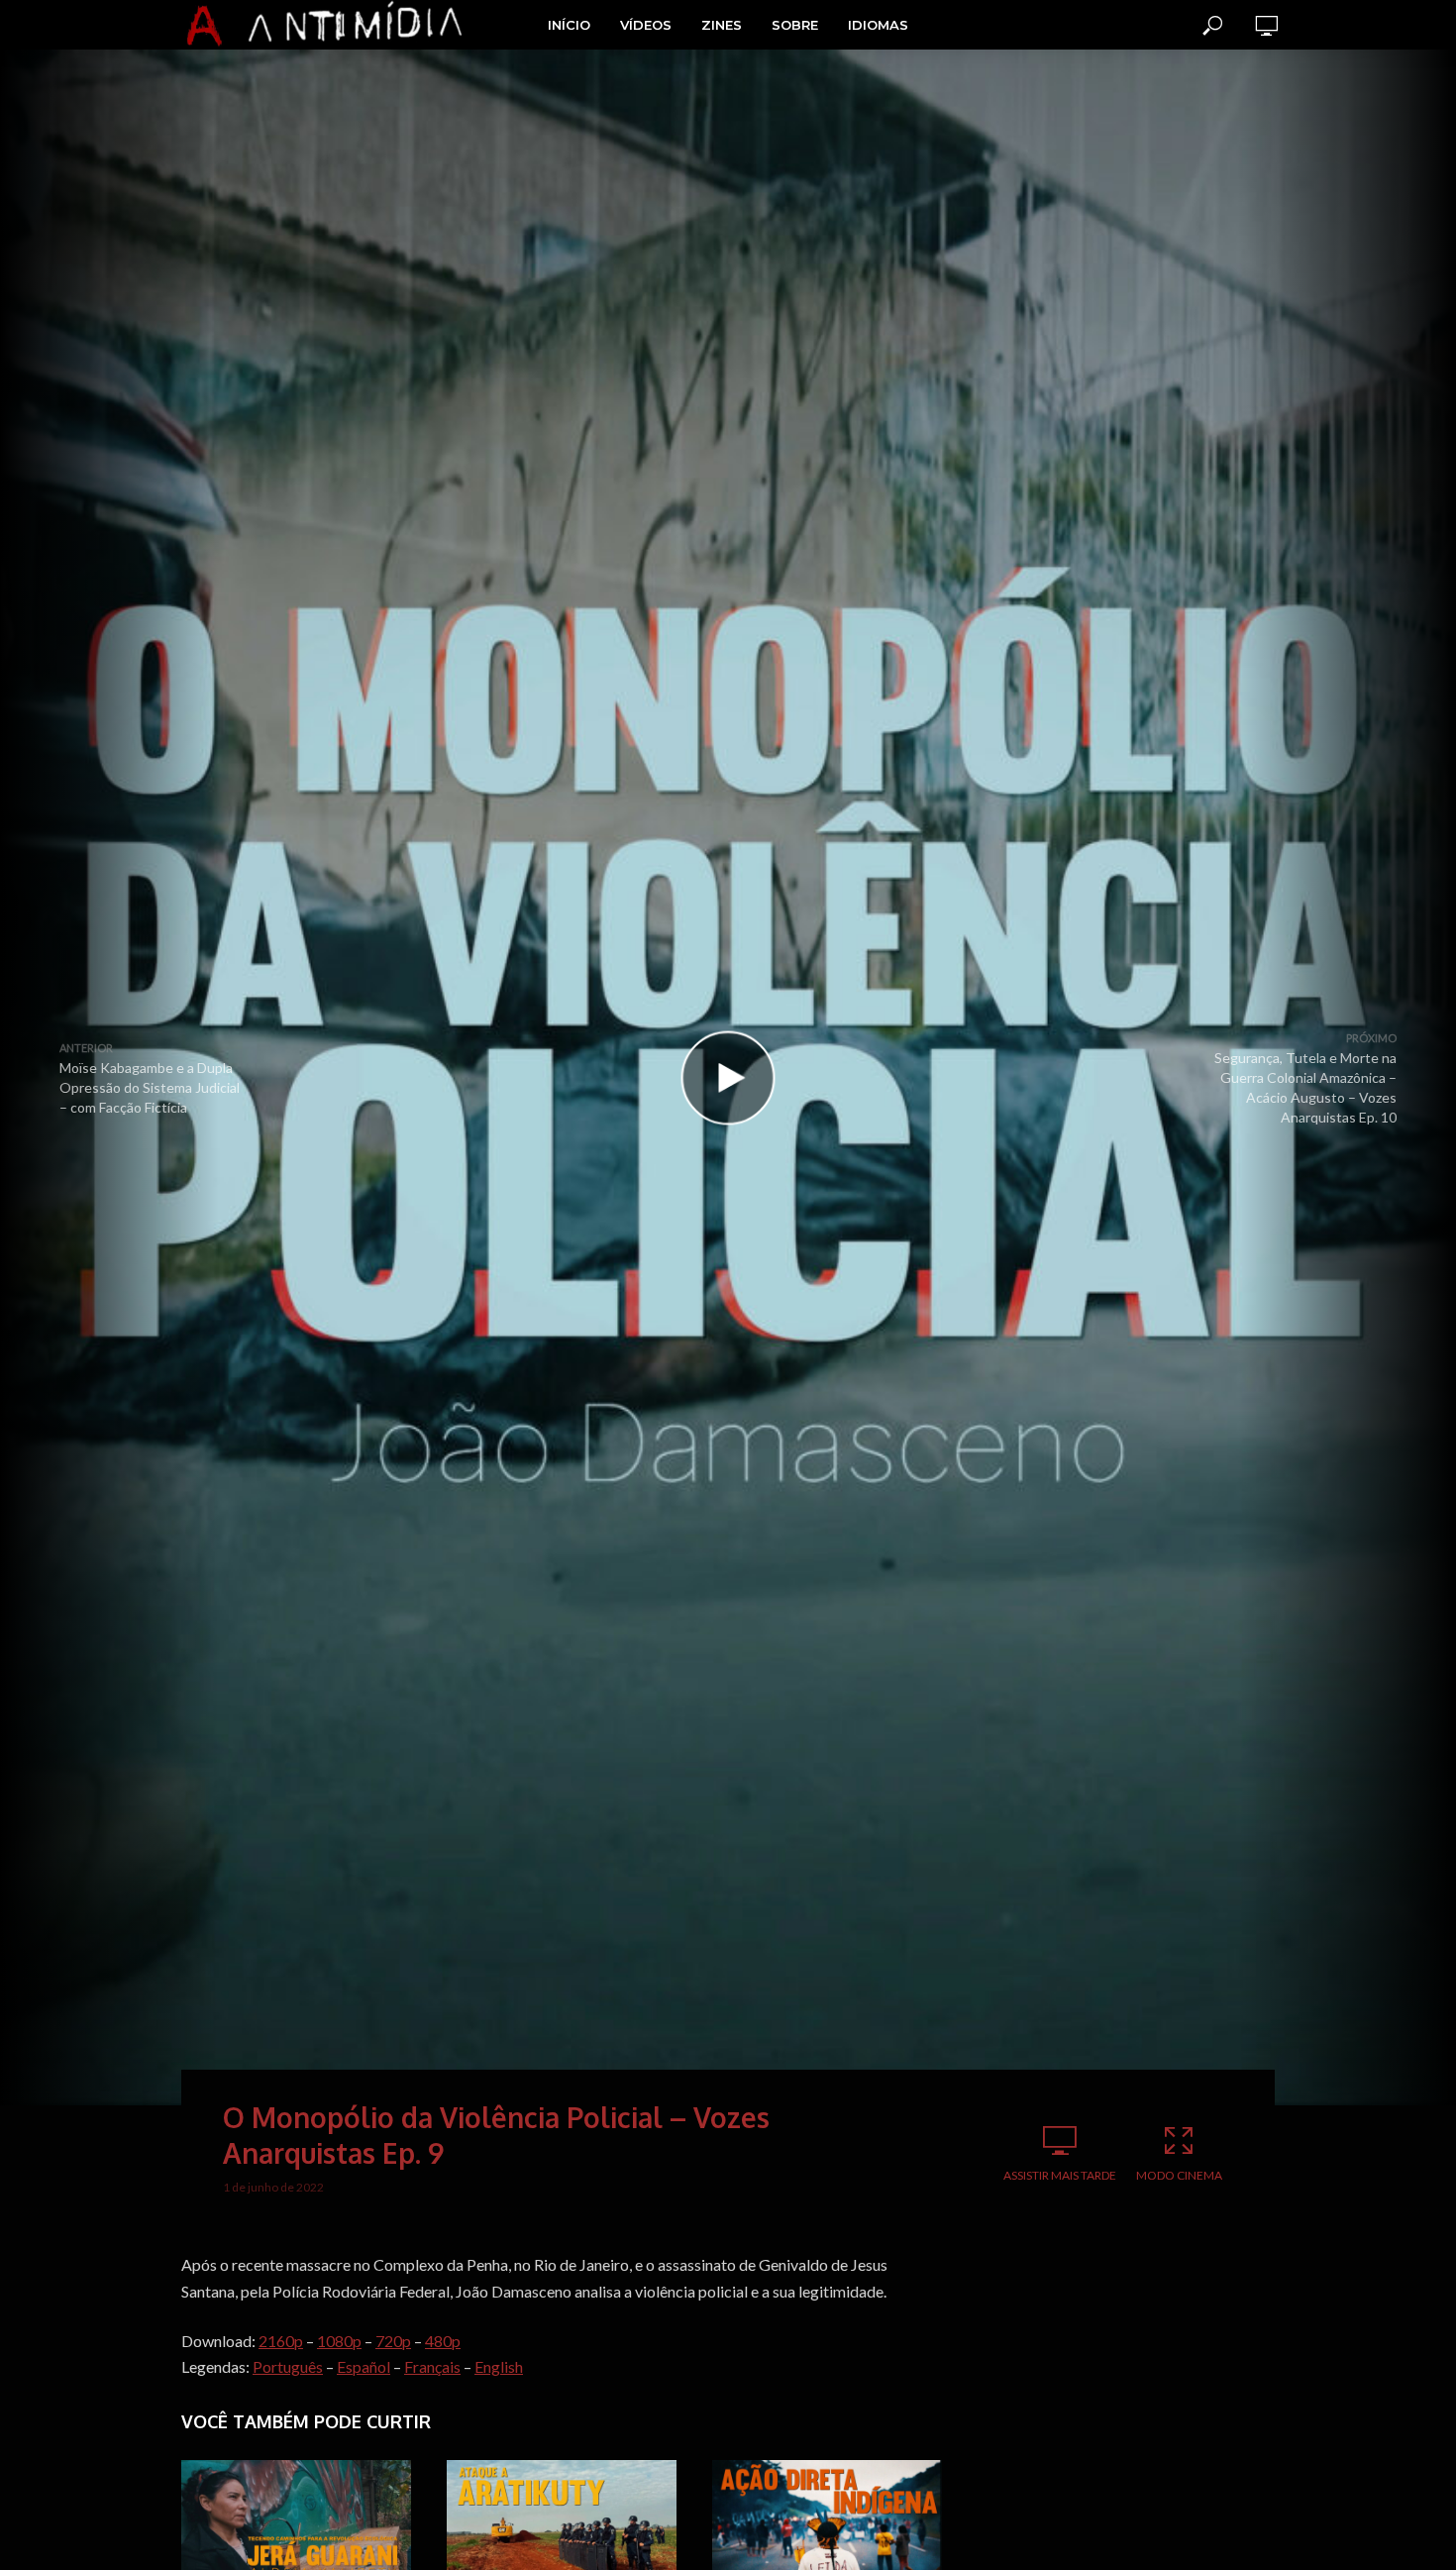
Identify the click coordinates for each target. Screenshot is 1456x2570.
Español (364, 2366)
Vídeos (646, 25)
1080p (339, 2341)
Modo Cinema (1179, 2175)
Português (288, 2366)
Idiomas (878, 25)
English (499, 2366)
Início (569, 25)
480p (443, 2341)
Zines (722, 25)
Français (432, 2366)
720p (393, 2341)
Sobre (795, 25)
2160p (281, 2341)
